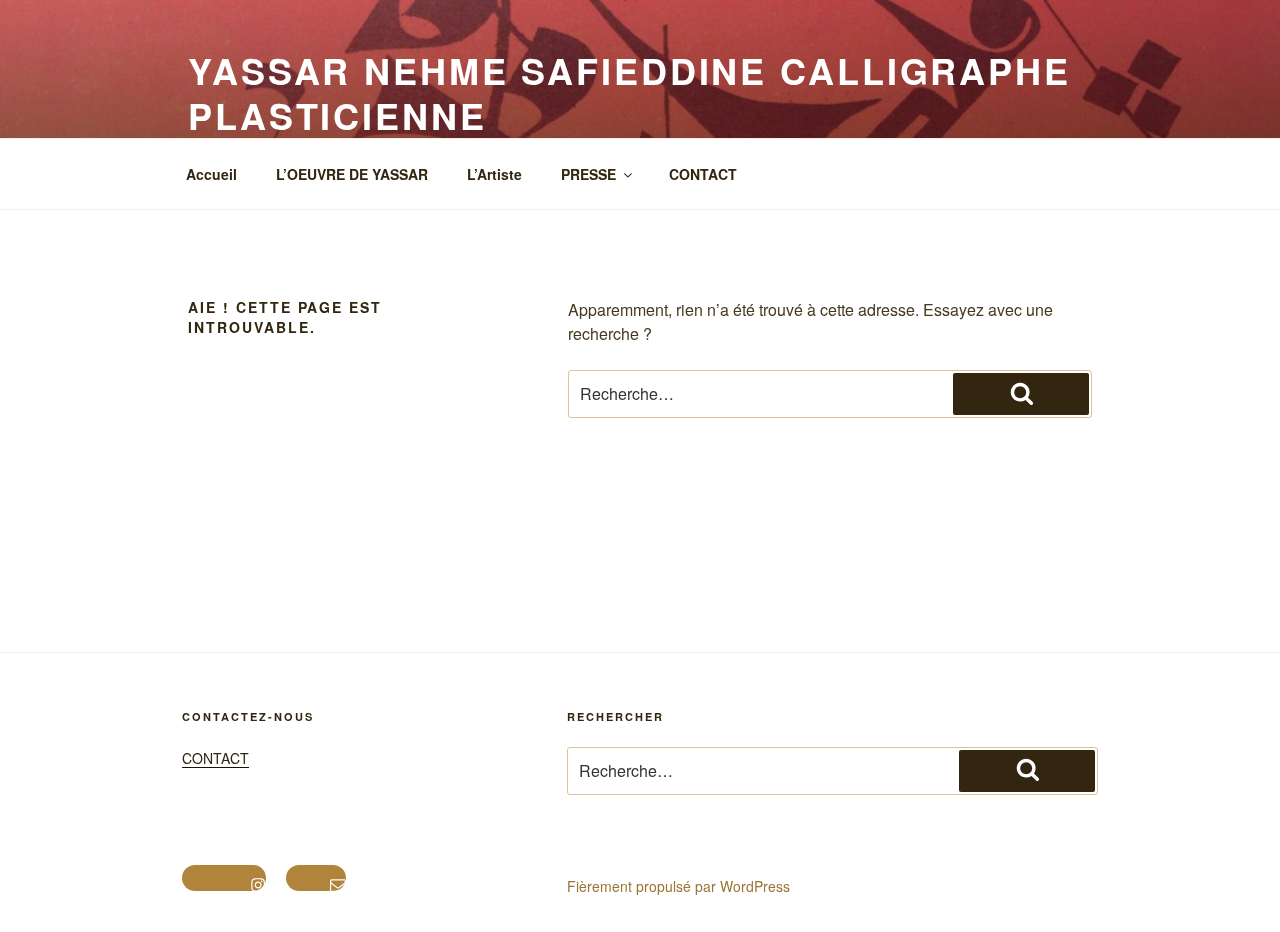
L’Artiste (494, 174)
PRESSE (588, 174)
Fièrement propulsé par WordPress (678, 886)
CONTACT (703, 174)
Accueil (211, 174)
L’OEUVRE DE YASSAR (352, 174)
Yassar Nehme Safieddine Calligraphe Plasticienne (629, 92)
